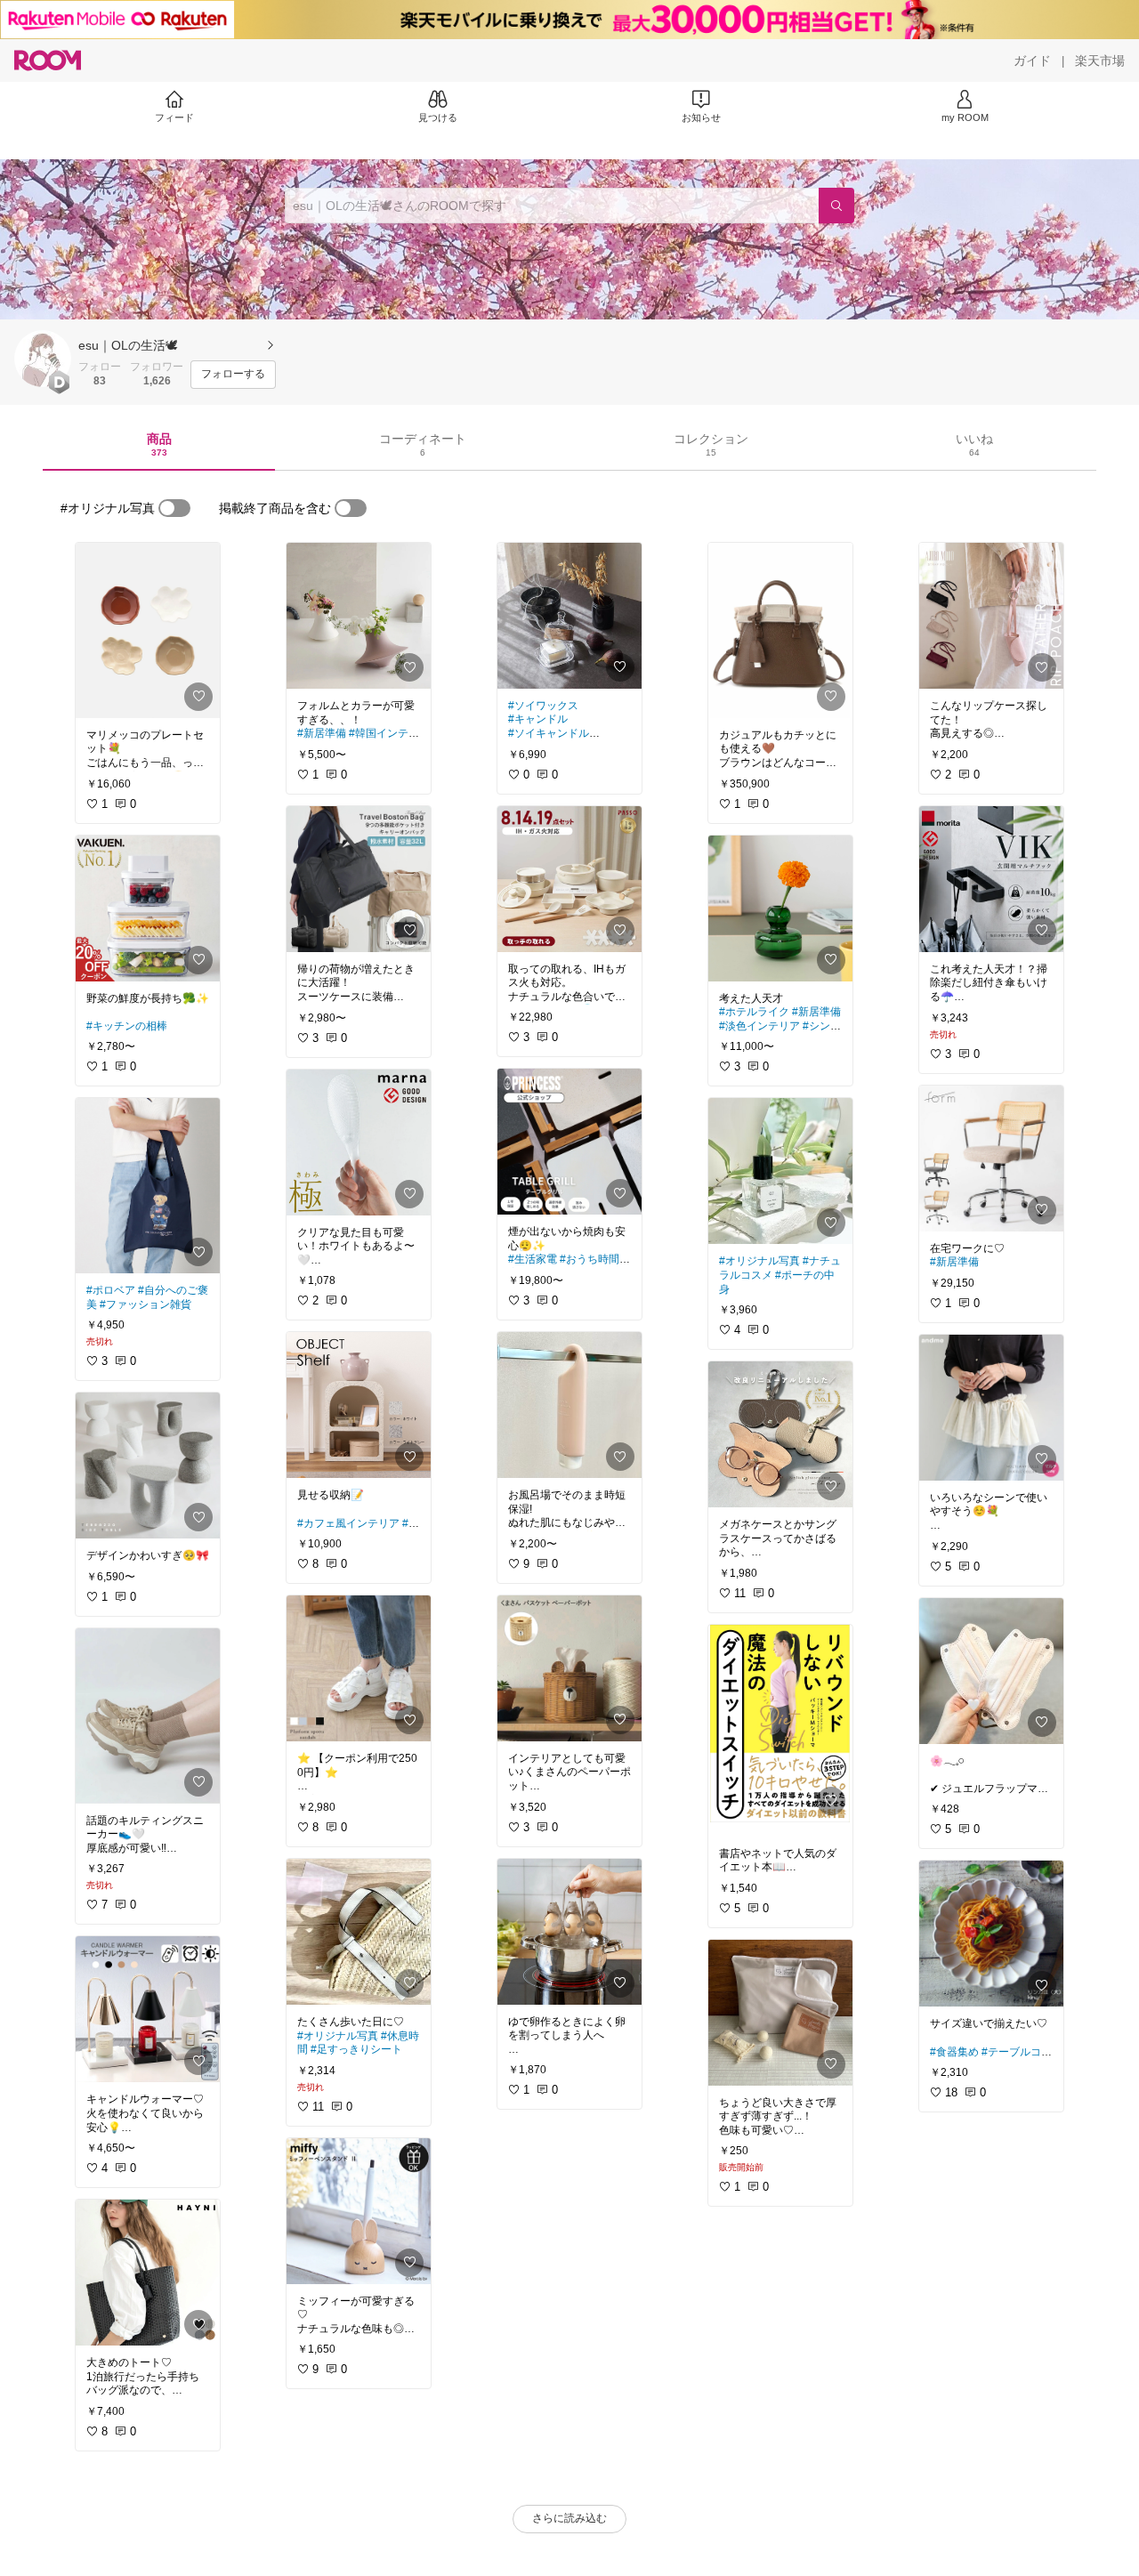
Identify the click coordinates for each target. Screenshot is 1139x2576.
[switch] (174, 508)
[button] (43, 359)
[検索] (836, 206)
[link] (148, 630)
